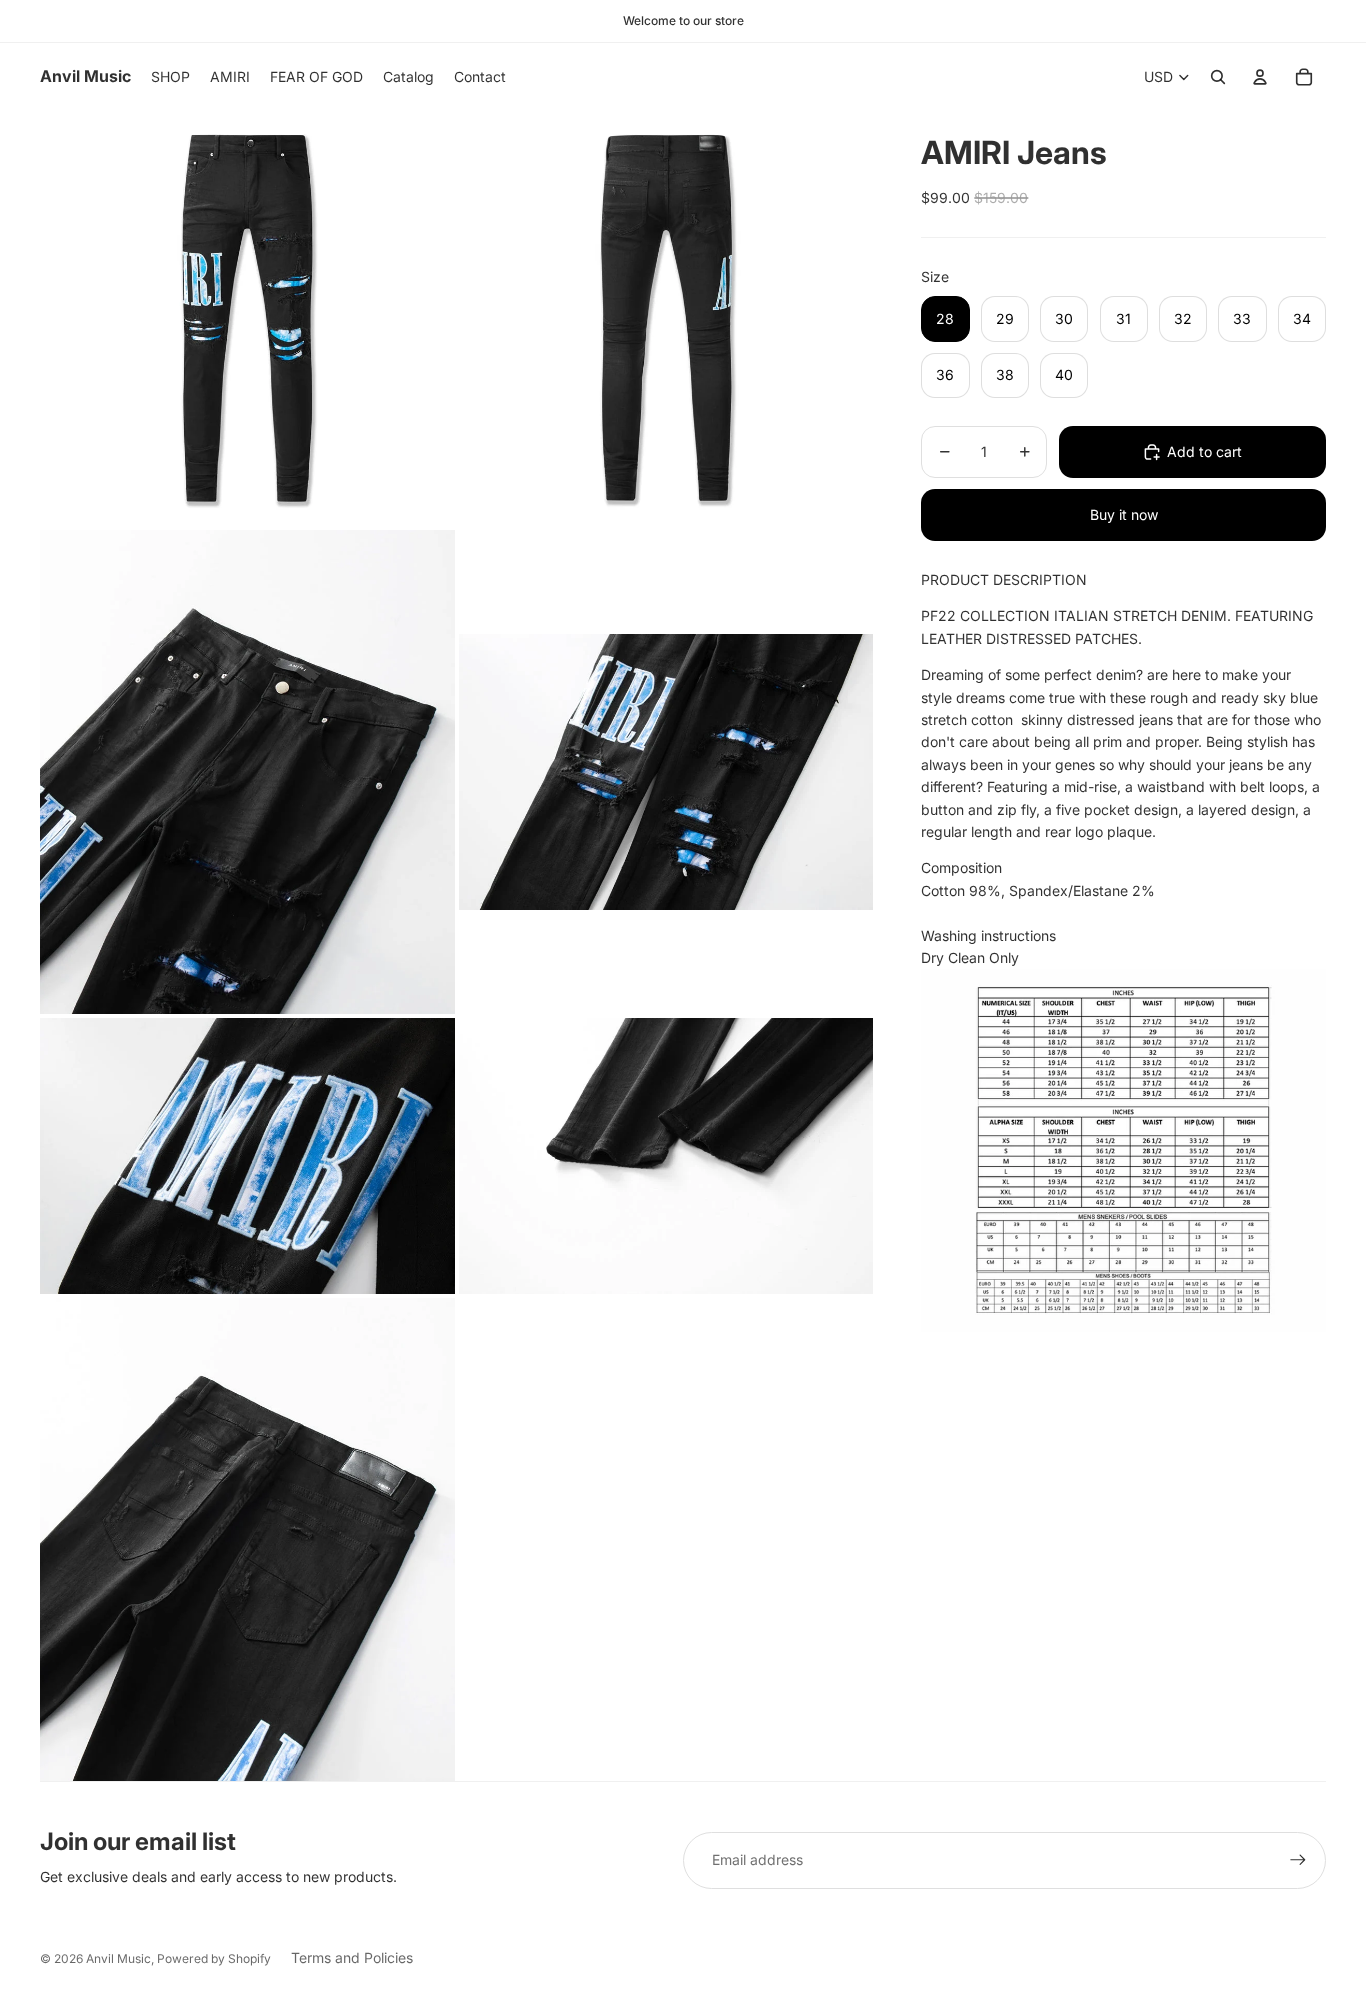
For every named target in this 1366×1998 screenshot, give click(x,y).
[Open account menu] (1260, 77)
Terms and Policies (352, 1957)
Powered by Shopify (214, 1958)
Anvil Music (118, 1958)
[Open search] (1218, 77)
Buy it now (1124, 514)
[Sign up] (1298, 1860)
